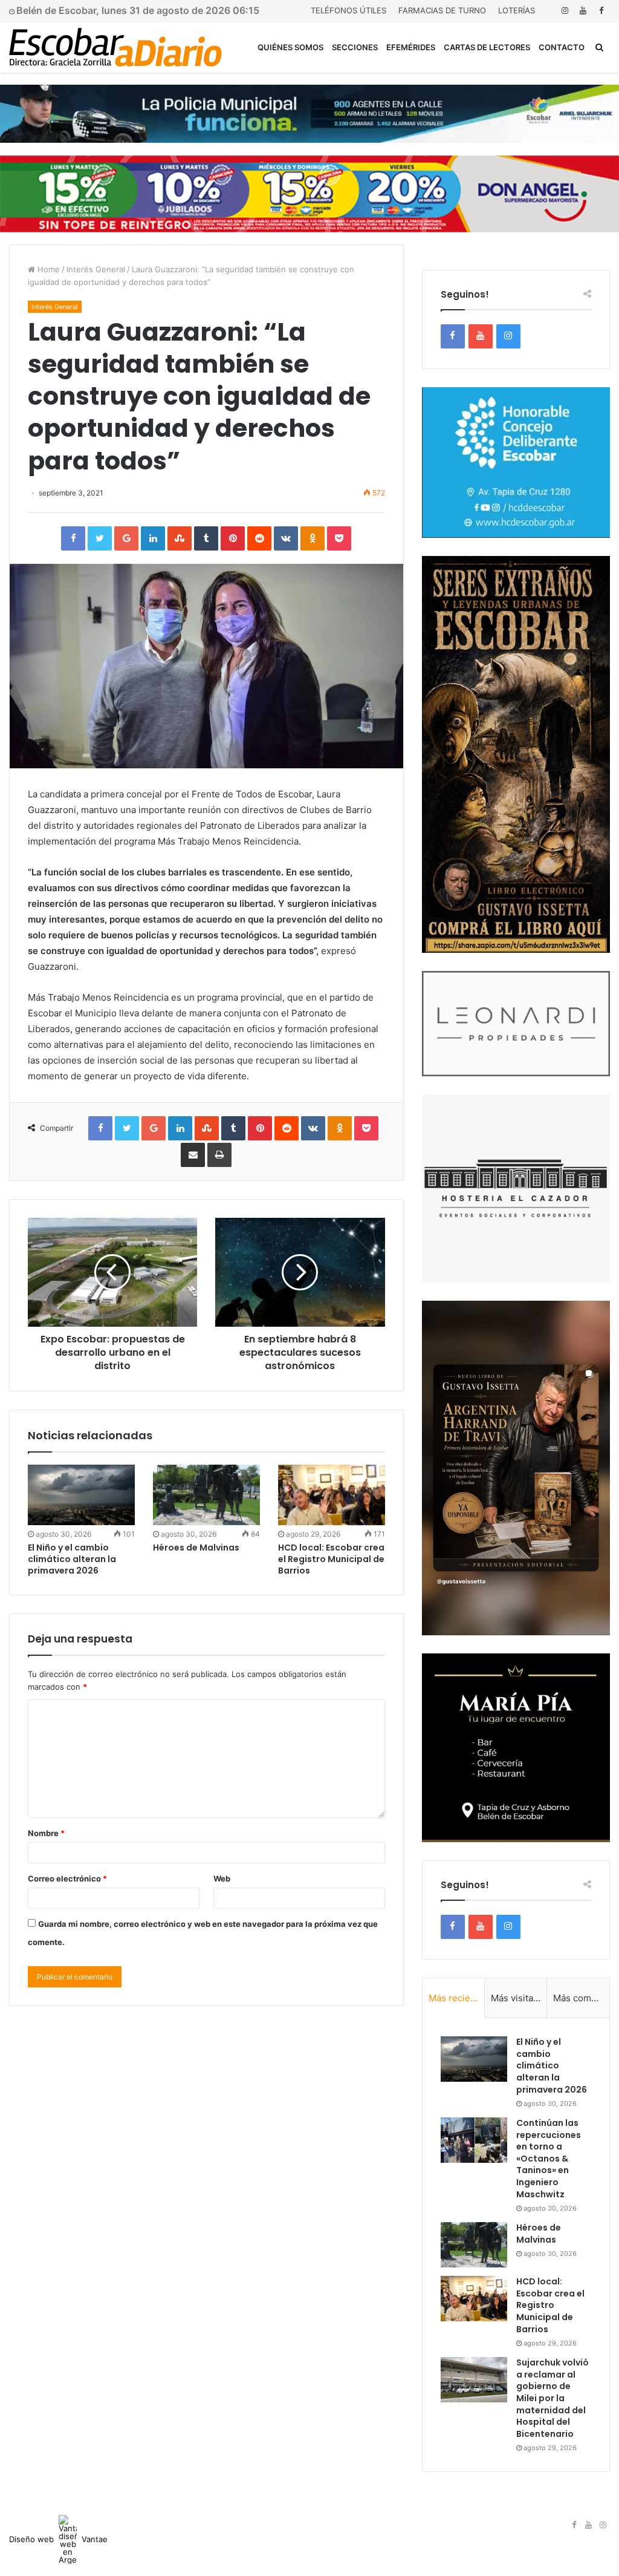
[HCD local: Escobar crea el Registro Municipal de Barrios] (332, 1495)
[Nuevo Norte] (115, 47)
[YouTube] (583, 11)
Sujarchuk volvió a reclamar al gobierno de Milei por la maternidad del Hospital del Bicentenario (553, 2398)
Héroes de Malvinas (196, 1548)
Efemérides (411, 47)
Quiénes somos (290, 47)
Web (222, 1878)
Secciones (355, 47)
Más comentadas (581, 1998)
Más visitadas (519, 1998)
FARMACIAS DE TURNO (442, 10)
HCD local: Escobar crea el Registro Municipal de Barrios (331, 1559)
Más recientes (457, 1998)
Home (47, 269)
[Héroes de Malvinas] (206, 1495)
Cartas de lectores (487, 47)
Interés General (96, 269)
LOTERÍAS (517, 10)
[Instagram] (565, 11)
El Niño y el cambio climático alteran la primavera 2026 (72, 1559)
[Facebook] (601, 11)
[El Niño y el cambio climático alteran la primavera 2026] (81, 1495)
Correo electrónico (67, 1878)
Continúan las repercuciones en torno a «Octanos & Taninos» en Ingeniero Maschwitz (549, 2159)
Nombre (46, 1833)
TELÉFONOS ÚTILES (348, 10)
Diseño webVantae (58, 2539)
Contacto (562, 47)
